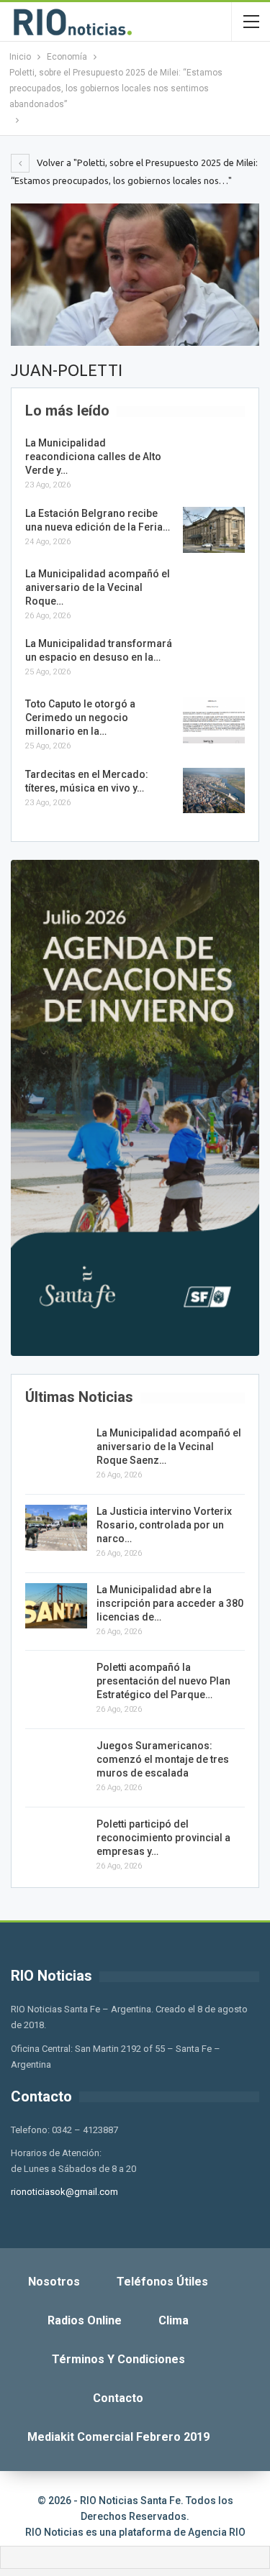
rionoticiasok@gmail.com (64, 2192)
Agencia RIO (217, 2532)
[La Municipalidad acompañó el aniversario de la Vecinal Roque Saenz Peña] (214, 590)
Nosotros (54, 2282)
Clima (174, 2320)
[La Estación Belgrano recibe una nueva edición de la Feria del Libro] (214, 530)
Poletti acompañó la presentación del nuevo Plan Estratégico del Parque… (163, 1681)
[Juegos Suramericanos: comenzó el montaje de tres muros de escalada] (56, 1762)
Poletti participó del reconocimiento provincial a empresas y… (163, 1838)
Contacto (118, 2398)
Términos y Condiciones (118, 2359)
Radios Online (85, 2320)
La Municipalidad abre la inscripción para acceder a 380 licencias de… (170, 1603)
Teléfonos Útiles (162, 2282)
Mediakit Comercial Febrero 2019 (118, 2437)
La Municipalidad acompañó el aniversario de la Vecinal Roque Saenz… (169, 1447)
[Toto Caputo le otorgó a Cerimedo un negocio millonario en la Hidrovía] (214, 720)
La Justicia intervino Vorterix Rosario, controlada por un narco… (164, 1525)
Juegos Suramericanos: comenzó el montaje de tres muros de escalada (163, 1759)
